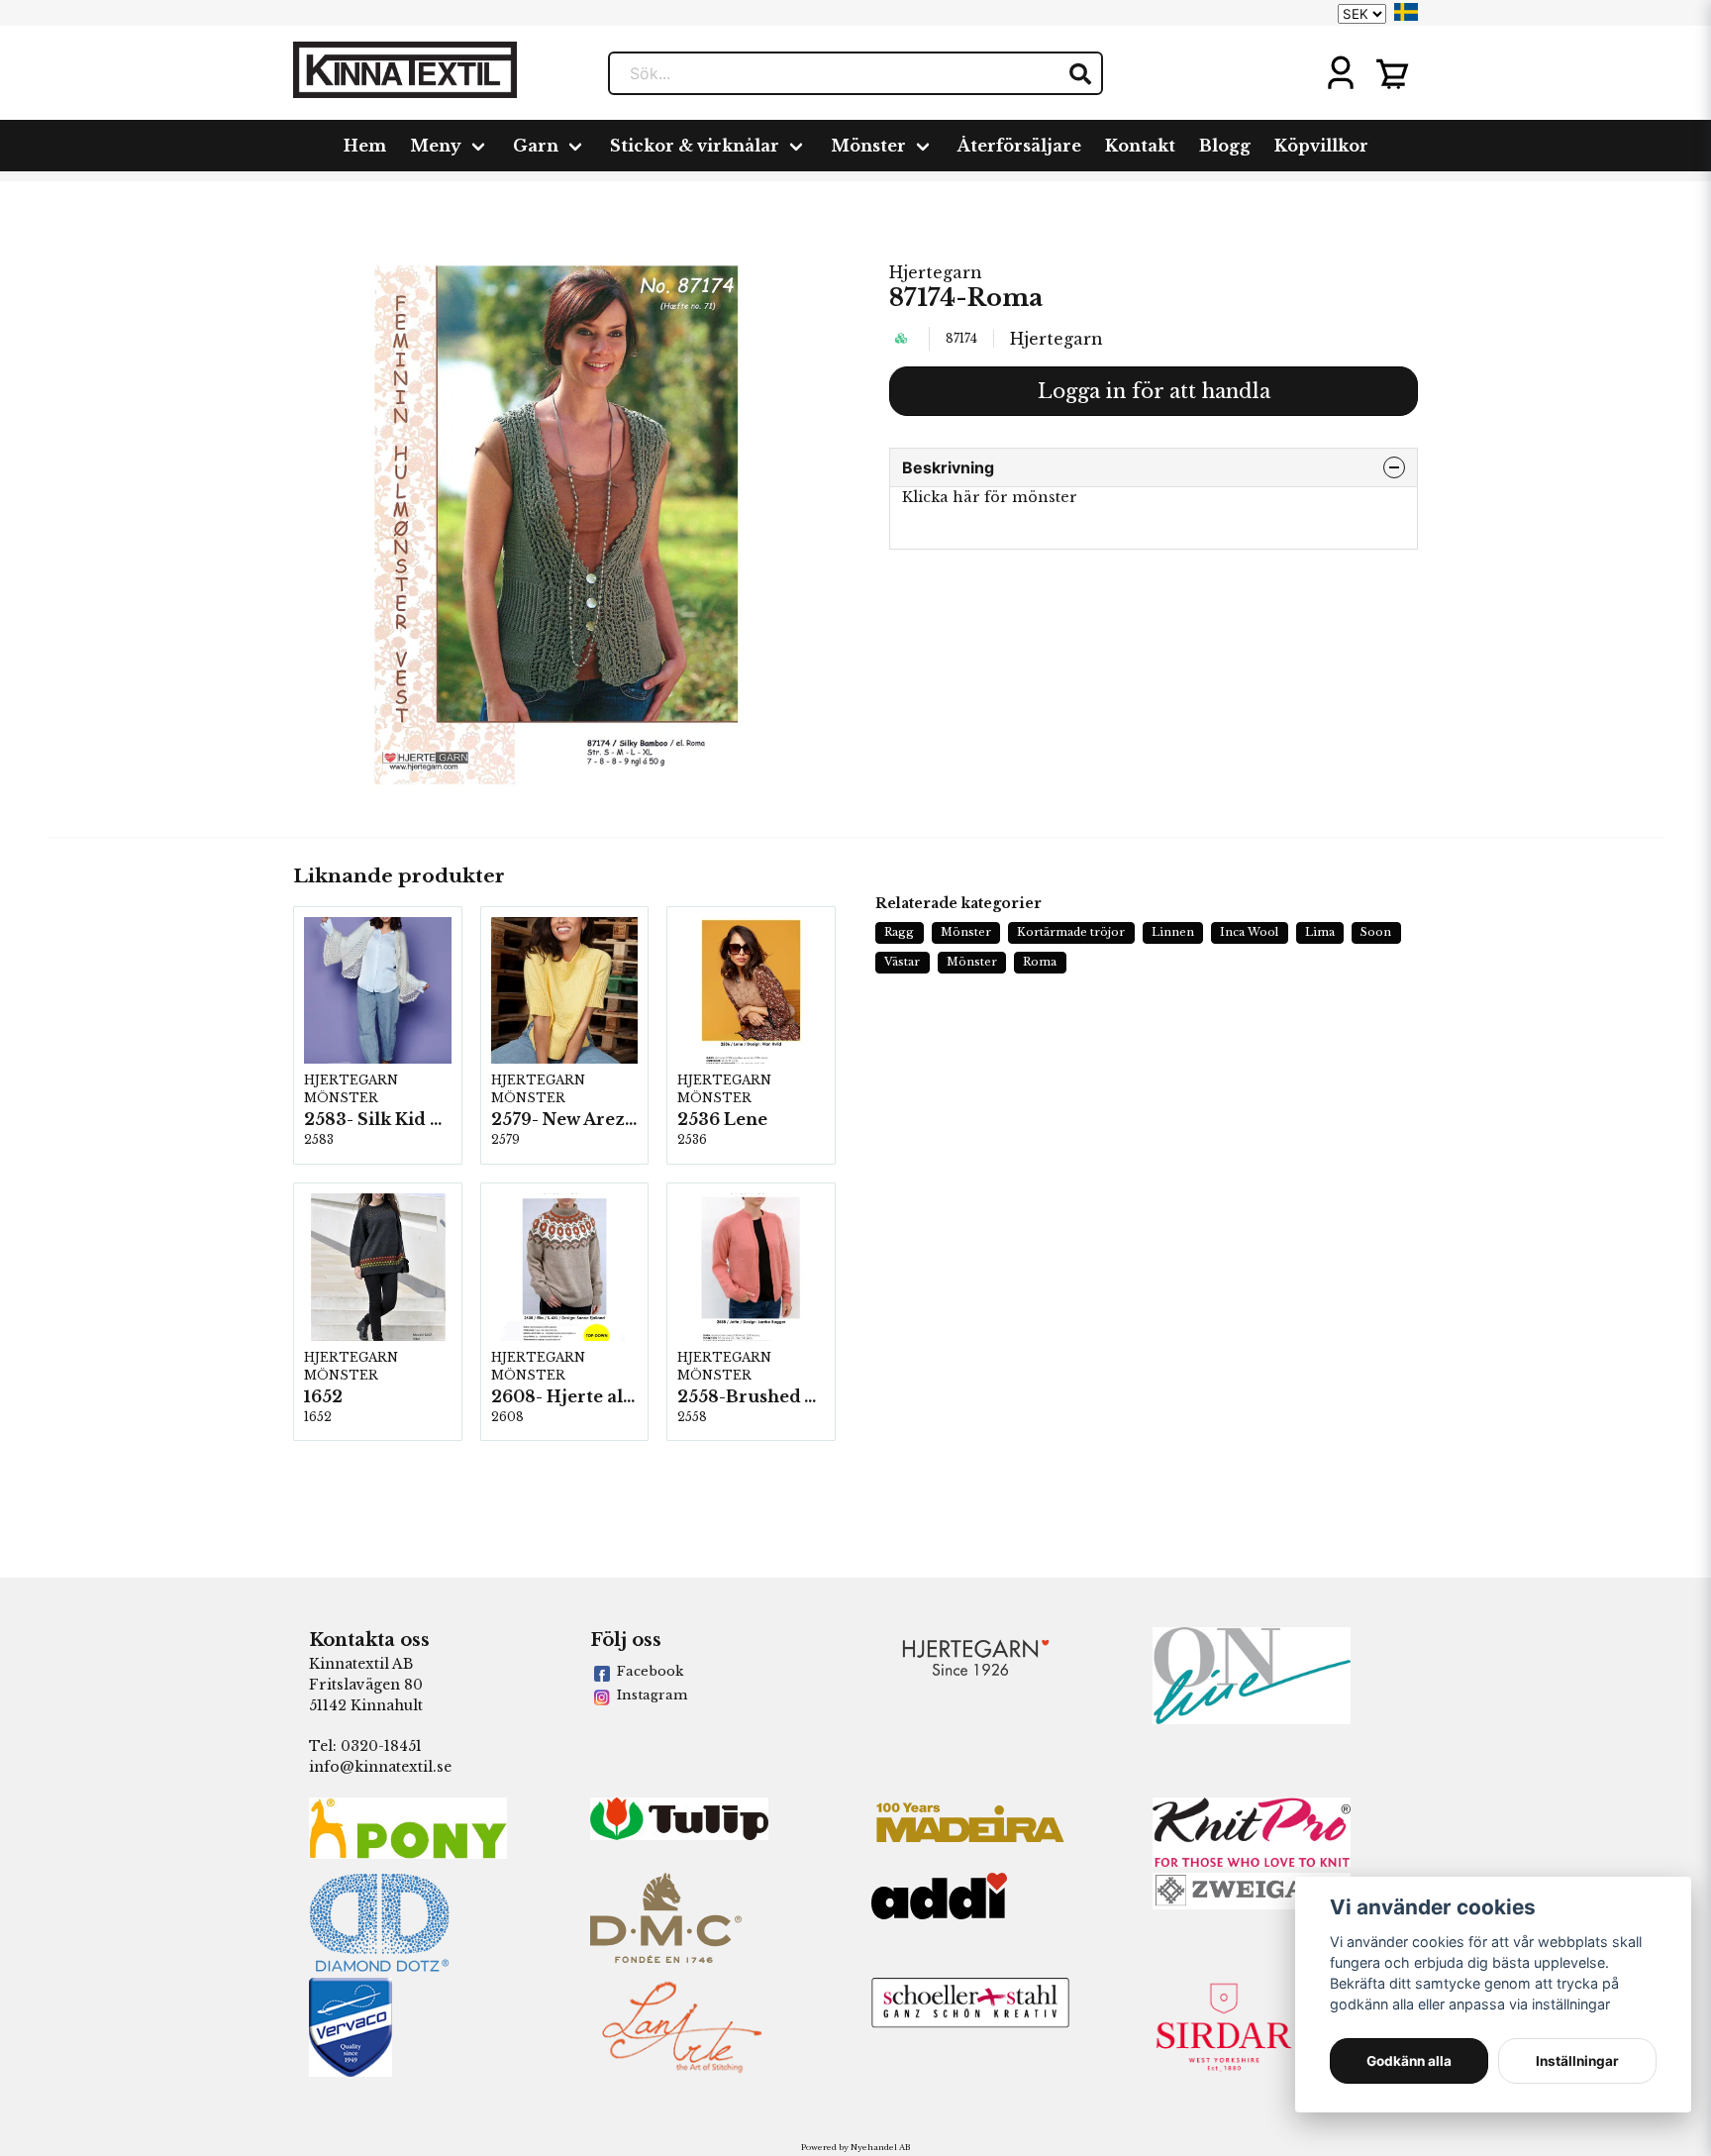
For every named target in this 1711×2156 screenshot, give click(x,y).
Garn (536, 146)
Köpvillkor (1321, 146)
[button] (1406, 12)
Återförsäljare (1019, 146)
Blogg (1225, 146)
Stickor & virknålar (695, 146)
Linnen (1173, 932)
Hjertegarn (936, 272)
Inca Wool (1249, 932)
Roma (1040, 962)
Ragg (899, 932)
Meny (436, 146)
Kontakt (1140, 146)
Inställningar (1577, 2061)
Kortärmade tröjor (1071, 932)
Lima (1320, 932)
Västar (902, 962)
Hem (365, 146)
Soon (1376, 932)
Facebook (650, 1671)
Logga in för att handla (1154, 391)
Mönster (868, 146)
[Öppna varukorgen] (1392, 73)
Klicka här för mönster (990, 497)
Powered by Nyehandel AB (855, 2147)
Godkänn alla (1409, 2061)
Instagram (652, 1695)
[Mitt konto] (1341, 73)
